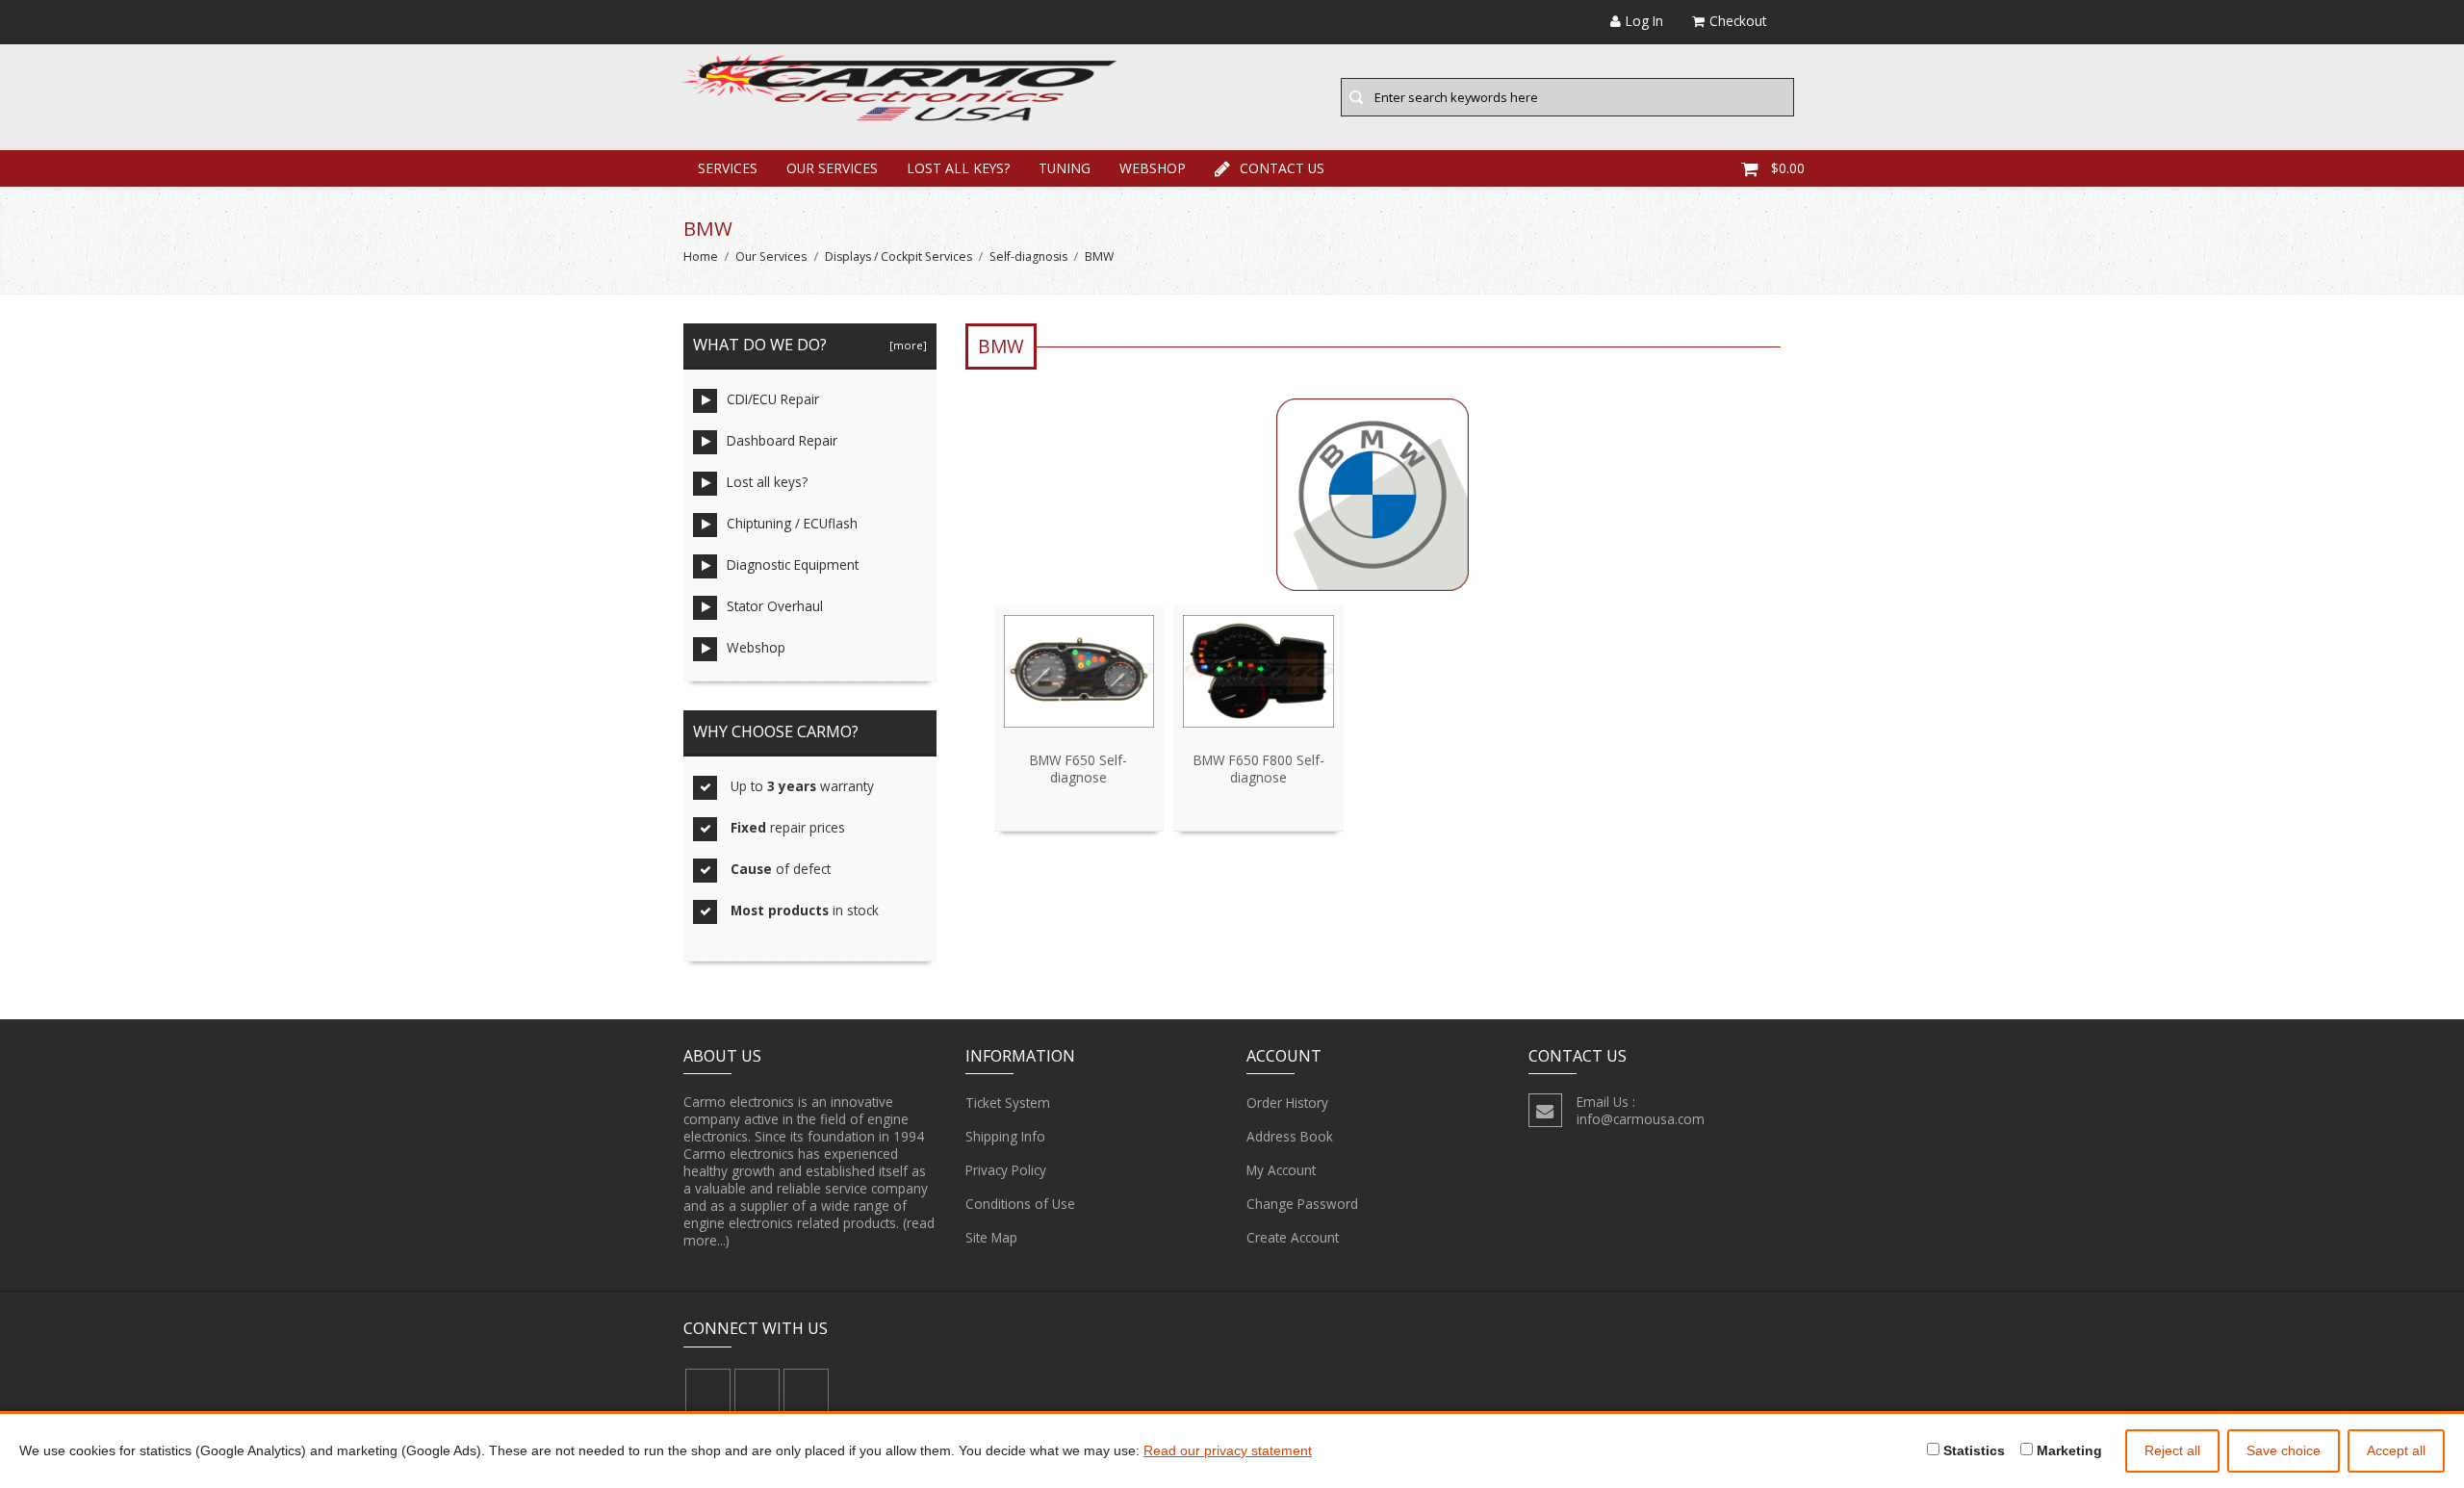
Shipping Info (1005, 1136)
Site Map (991, 1237)
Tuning (1065, 168)
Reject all (2172, 1450)
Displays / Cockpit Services (898, 257)
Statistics (1972, 1450)
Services (728, 168)
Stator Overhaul (775, 606)
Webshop (1153, 168)
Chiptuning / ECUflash (792, 523)
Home (701, 257)
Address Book (1290, 1136)
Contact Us (1282, 168)
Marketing (2067, 1450)
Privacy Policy (1006, 1170)
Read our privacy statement (1228, 1450)
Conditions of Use (1020, 1204)
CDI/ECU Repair (773, 399)
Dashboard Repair (782, 440)
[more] (905, 345)
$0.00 (1788, 168)
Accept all (2396, 1450)
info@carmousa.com (1641, 1119)
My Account (1281, 1170)
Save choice (2284, 1450)
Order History (1287, 1103)
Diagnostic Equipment (793, 564)
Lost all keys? (958, 168)
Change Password (1302, 1204)
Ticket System (1008, 1103)
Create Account (1293, 1237)
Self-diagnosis (1028, 257)
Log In (1644, 21)
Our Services (832, 168)
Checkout (1738, 21)
